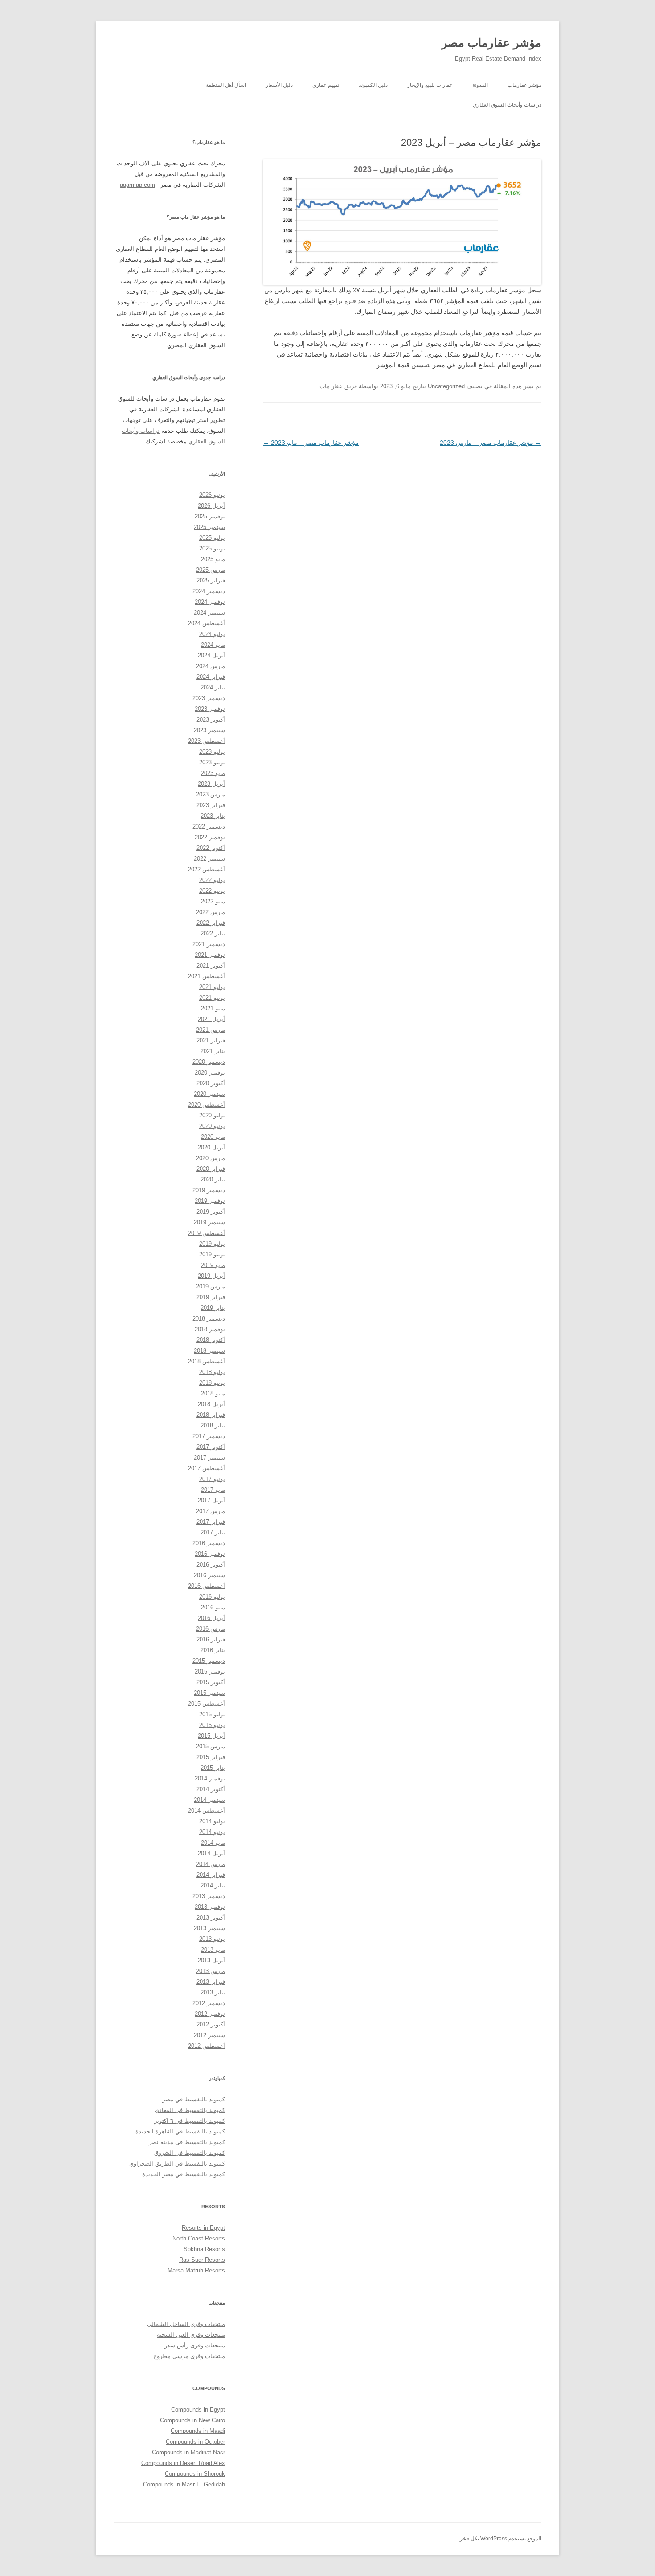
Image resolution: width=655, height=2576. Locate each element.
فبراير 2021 (211, 1040)
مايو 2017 (213, 1490)
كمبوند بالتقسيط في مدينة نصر (187, 2142)
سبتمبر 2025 (209, 527)
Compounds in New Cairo (192, 2420)
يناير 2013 (213, 1992)
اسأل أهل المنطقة (226, 85)
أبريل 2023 (211, 784)
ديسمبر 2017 (209, 1436)
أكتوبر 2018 (211, 1340)
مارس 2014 (211, 1864)
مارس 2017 (211, 1511)
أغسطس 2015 (207, 1704)
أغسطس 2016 (207, 1586)
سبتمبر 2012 (209, 2035)
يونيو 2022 (212, 891)
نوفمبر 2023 (210, 709)
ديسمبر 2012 (209, 2003)
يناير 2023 (213, 816)
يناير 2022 (213, 933)
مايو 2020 (213, 1137)
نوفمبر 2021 (210, 955)
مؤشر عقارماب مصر (491, 43)
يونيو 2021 (212, 998)
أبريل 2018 (211, 1404)
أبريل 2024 (211, 655)
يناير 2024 (213, 687)
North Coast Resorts (199, 2238)
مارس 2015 (211, 1746)
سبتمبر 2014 (209, 1800)
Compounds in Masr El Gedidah (184, 2484)
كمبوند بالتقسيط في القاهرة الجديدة (180, 2131)
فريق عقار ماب (338, 386)
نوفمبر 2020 (210, 1073)
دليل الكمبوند (373, 85)
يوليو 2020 (212, 1115)
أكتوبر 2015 (211, 1682)
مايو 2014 (213, 1843)
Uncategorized (446, 386)
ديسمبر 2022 (209, 827)
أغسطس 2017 (207, 1468)
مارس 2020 (211, 1158)
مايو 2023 (213, 773)
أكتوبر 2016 (211, 1565)
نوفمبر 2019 (210, 1201)
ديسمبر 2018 (209, 1319)
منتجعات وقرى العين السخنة (191, 2335)
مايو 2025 (213, 559)
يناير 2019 (213, 1308)
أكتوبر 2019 (211, 1212)
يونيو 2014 (212, 1832)
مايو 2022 (213, 901)
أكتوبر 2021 (211, 966)
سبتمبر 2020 (209, 1094)
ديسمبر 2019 (209, 1190)
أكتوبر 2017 (211, 1447)
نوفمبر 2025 (210, 516)
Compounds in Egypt (198, 2410)
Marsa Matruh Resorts (196, 2270)
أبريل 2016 (211, 1618)
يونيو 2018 (212, 1383)
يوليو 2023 (212, 752)
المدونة (480, 85)
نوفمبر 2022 (210, 837)
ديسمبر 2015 (209, 1661)
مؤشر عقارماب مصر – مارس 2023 (491, 443)
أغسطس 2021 (207, 976)
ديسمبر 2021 (209, 944)
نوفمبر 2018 (210, 1329)
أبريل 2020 (211, 1147)
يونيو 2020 (212, 1126)
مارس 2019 (211, 1286)
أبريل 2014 (211, 1853)
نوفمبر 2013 (210, 1907)
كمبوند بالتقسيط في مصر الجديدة (184, 2174)
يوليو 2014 (212, 1821)
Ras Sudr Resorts (202, 2260)
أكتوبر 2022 (211, 848)
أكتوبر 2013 (211, 1918)
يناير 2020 (213, 1179)
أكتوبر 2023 (211, 720)
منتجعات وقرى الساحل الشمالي (186, 2324)
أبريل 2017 (211, 1500)
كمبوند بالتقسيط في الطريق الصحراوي (177, 2164)
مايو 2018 (213, 1393)
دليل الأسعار (279, 85)
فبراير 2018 (211, 1415)
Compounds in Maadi (198, 2431)
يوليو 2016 (212, 1597)
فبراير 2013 (211, 1982)
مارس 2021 (211, 1030)
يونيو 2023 (212, 762)
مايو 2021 (213, 1008)
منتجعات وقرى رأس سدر (195, 2345)
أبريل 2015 (211, 1736)
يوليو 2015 (212, 1714)
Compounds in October (195, 2442)
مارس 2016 (211, 1629)
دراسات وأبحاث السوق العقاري (507, 105)
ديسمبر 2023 (209, 698)
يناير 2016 (213, 1650)
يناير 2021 (213, 1051)
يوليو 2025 (212, 538)
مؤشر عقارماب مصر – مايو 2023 (311, 443)
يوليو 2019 (212, 1244)
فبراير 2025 (211, 580)
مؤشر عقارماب (524, 85)
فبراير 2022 (211, 923)
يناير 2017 (213, 1532)
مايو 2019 (213, 1265)
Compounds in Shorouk (195, 2474)
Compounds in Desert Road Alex (183, 2463)
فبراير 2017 (211, 1522)
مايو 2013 (213, 1950)
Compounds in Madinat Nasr (188, 2452)
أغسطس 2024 (207, 623)
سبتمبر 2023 (209, 730)
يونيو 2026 (212, 495)
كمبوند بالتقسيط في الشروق (190, 2153)
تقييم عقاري (326, 85)
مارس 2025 (211, 570)
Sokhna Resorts (204, 2249)
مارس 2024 (211, 666)
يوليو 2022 (212, 880)
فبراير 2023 (211, 805)
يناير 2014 (213, 1885)
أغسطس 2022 (207, 869)
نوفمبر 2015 (210, 1672)
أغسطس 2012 (207, 2046)
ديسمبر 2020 (209, 1062)
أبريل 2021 (211, 1019)
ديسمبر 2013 (209, 1896)
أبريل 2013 (211, 1960)
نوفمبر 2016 (210, 1554)
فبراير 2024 (211, 677)
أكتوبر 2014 (211, 1789)
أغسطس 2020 (207, 1105)
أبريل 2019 (211, 1276)
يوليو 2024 (212, 634)
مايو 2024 (213, 645)
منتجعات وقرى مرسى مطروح (189, 2356)
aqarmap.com (137, 185)
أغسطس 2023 (207, 741)
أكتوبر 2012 (211, 2024)
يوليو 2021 (212, 987)
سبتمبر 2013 (209, 1928)
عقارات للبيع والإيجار (430, 85)
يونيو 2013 (212, 1939)
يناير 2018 (213, 1425)
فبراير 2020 (211, 1169)
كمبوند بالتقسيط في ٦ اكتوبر (190, 2121)
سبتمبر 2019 (209, 1222)
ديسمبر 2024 (209, 591)
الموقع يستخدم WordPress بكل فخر (501, 2539)
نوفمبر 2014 (210, 1778)
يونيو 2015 (212, 1725)
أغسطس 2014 (207, 1811)
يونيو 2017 (212, 1479)
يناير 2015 (213, 1768)
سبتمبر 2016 (209, 1575)
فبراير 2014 (211, 1875)
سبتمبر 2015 (209, 1693)
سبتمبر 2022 (209, 859)
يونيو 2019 (212, 1254)
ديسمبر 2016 (209, 1543)
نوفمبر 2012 (210, 2014)
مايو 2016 (213, 1607)
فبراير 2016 (211, 1639)
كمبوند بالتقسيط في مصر (194, 2099)
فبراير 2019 (211, 1297)
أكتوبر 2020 (211, 1083)
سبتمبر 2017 (209, 1458)
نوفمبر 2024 (210, 602)
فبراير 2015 (211, 1757)
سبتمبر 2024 (209, 613)
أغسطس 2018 (207, 1361)
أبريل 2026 (211, 506)
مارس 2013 (211, 1971)
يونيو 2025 (212, 548)
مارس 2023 (211, 794)
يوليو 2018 (212, 1372)
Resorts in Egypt (203, 2228)
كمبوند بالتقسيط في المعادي (190, 2110)
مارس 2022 (211, 912)
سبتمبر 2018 (209, 1351)
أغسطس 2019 (207, 1233)
